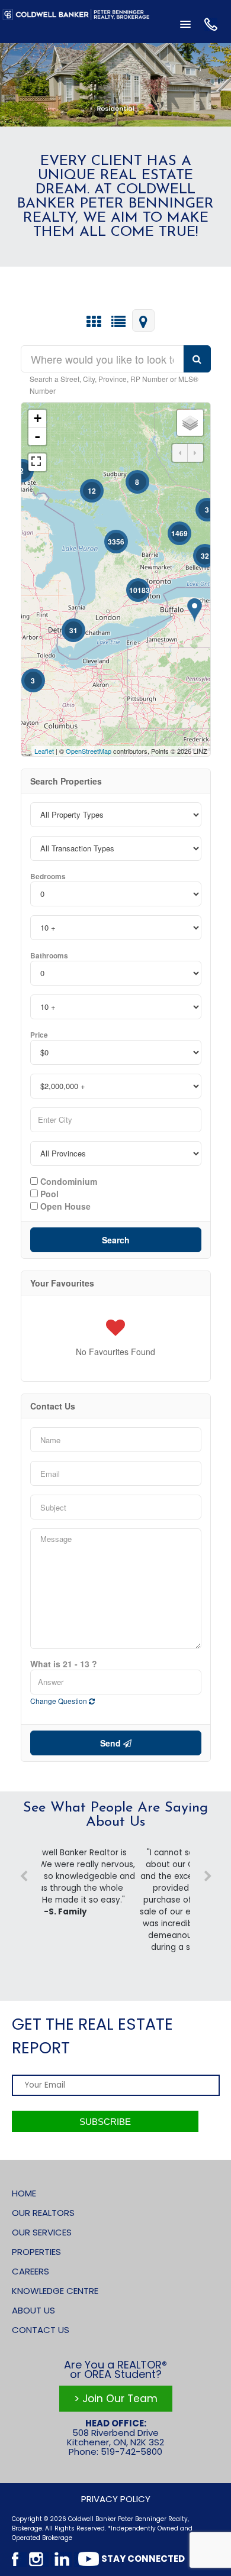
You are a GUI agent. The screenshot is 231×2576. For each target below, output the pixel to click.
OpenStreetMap (89, 751)
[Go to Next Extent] (195, 453)
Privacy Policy (116, 2499)
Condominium (68, 1181)
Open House (64, 1206)
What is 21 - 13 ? (64, 1664)
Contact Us (41, 2330)
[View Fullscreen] (37, 462)
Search (116, 1240)
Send (112, 1743)
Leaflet (44, 751)
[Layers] (190, 423)
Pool (48, 1193)
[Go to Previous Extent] (180, 453)
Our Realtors (43, 2213)
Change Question (60, 1701)
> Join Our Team (116, 2399)
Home (24, 2193)
